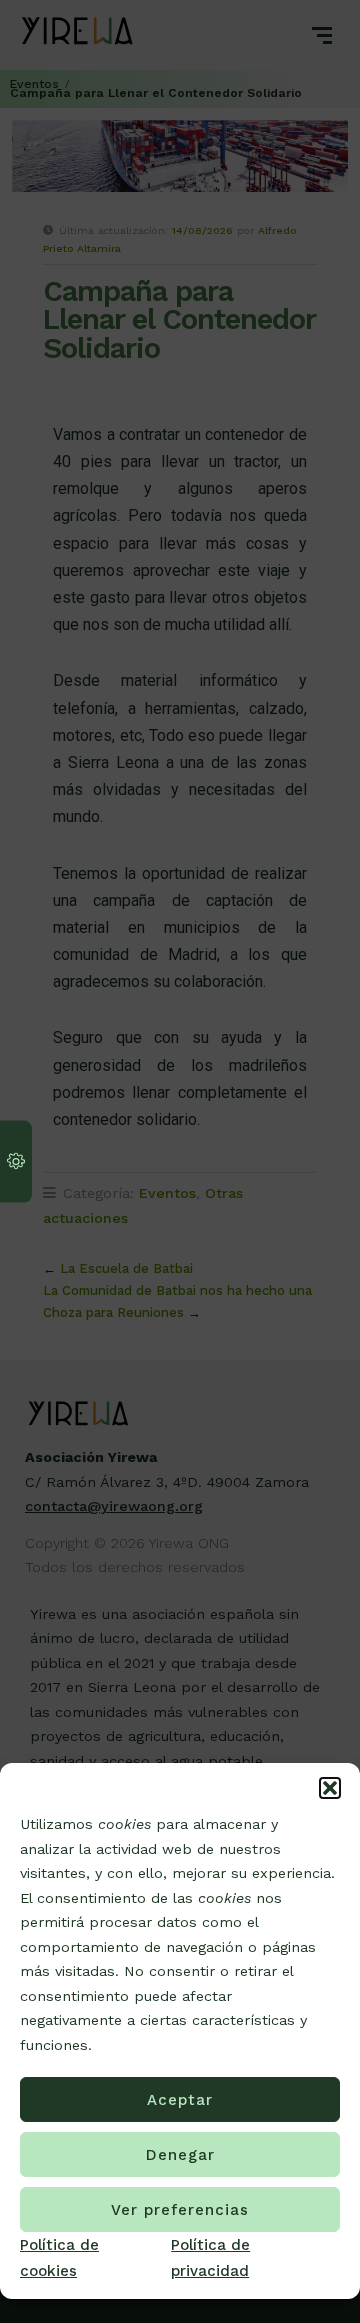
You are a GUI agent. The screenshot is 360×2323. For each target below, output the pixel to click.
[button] (330, 1788)
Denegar (180, 2155)
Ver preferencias (180, 2210)
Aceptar (180, 2100)
